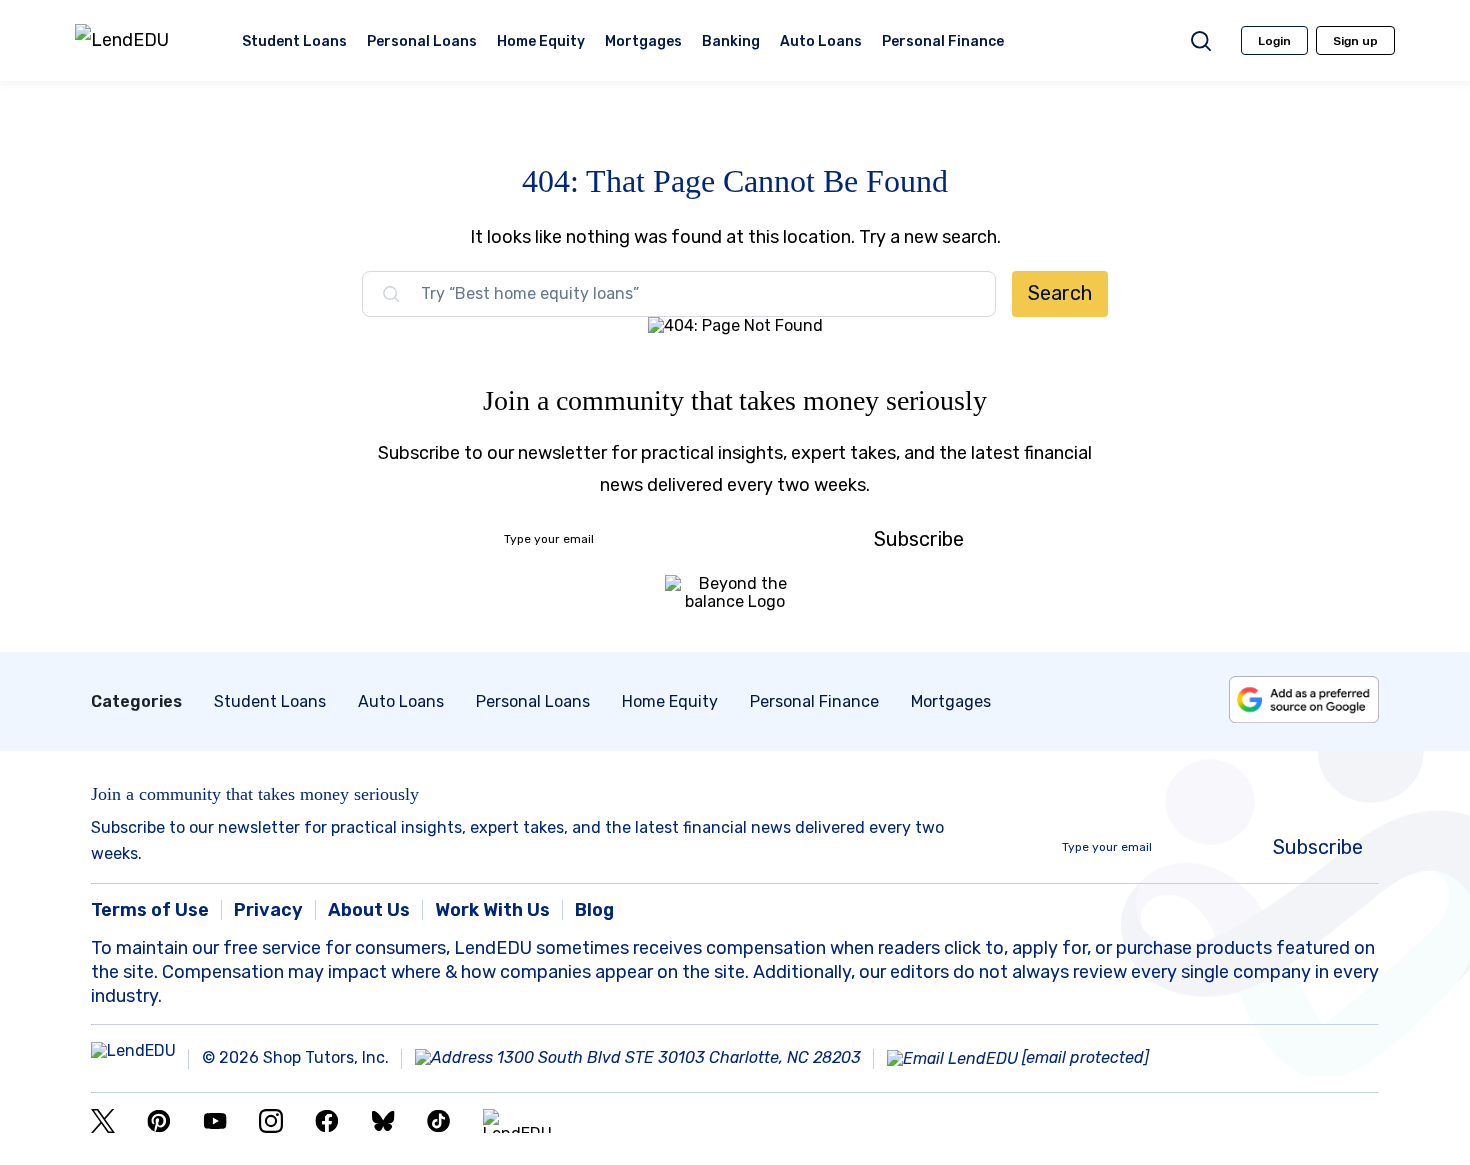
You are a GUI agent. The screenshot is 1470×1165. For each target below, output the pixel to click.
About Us (369, 910)
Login (1274, 41)
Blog (594, 910)
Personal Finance (943, 43)
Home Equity (541, 43)
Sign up (1355, 41)
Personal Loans (422, 43)
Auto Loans (821, 43)
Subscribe (919, 539)
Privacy (268, 910)
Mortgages (643, 43)
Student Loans (294, 43)
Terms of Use (150, 910)
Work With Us (492, 910)
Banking (731, 43)
